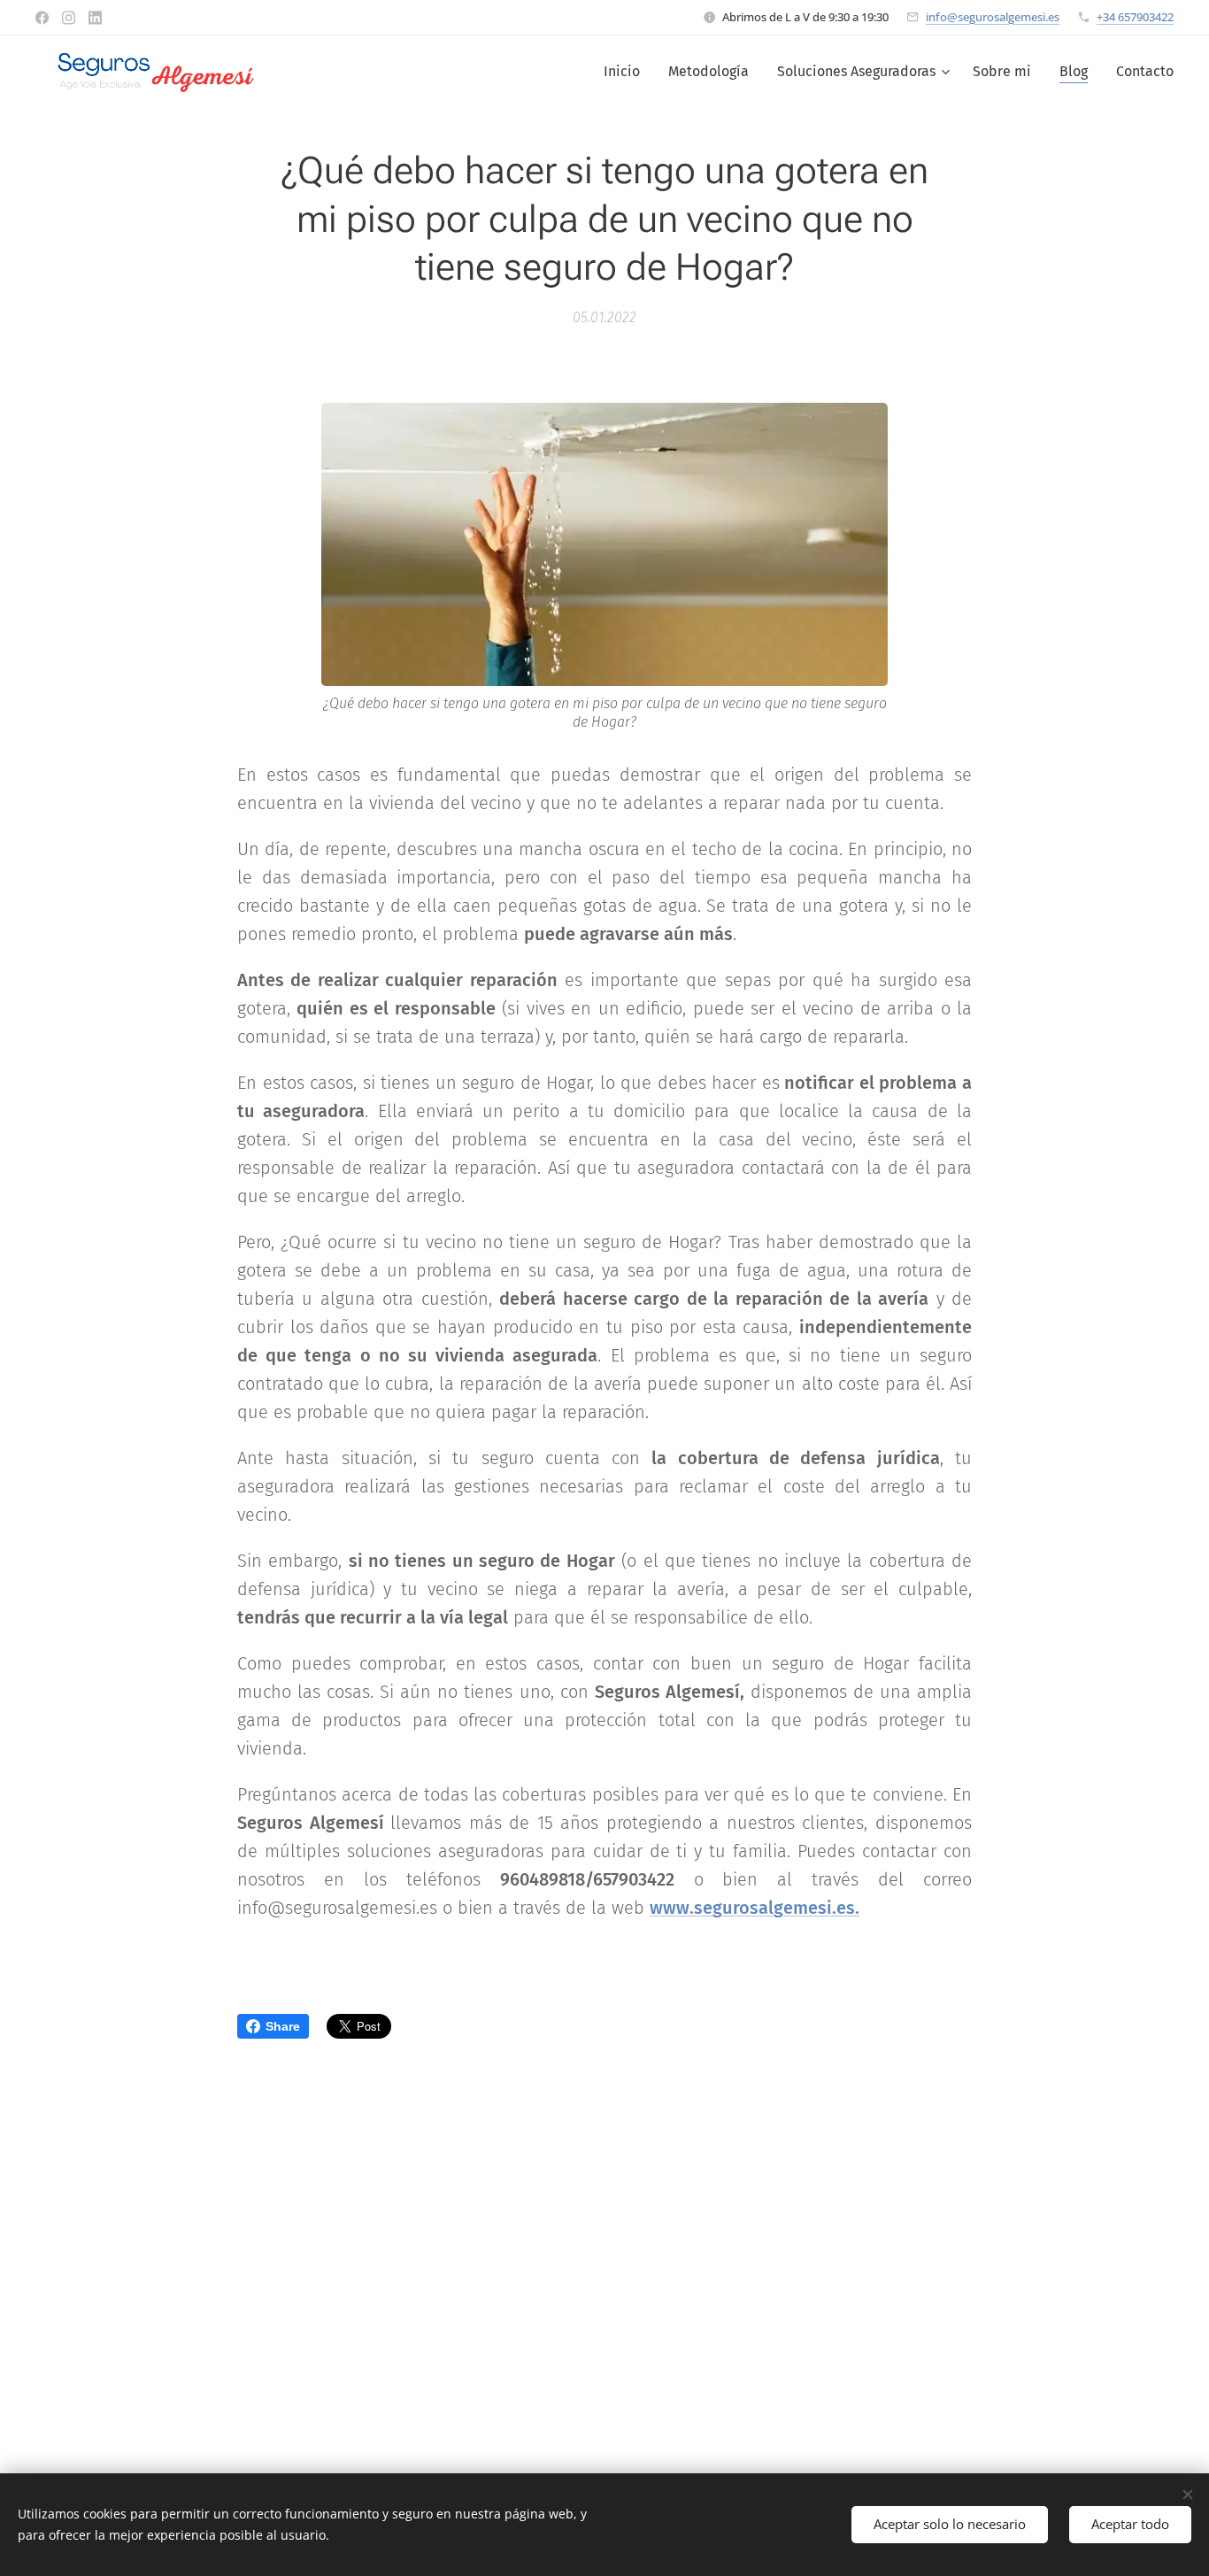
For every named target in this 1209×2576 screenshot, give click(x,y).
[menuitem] (627, 72)
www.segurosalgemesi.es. (755, 1908)
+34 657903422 (1135, 17)
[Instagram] (69, 18)
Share (283, 2026)
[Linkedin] (95, 18)
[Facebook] (42, 18)
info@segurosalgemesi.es (993, 17)
